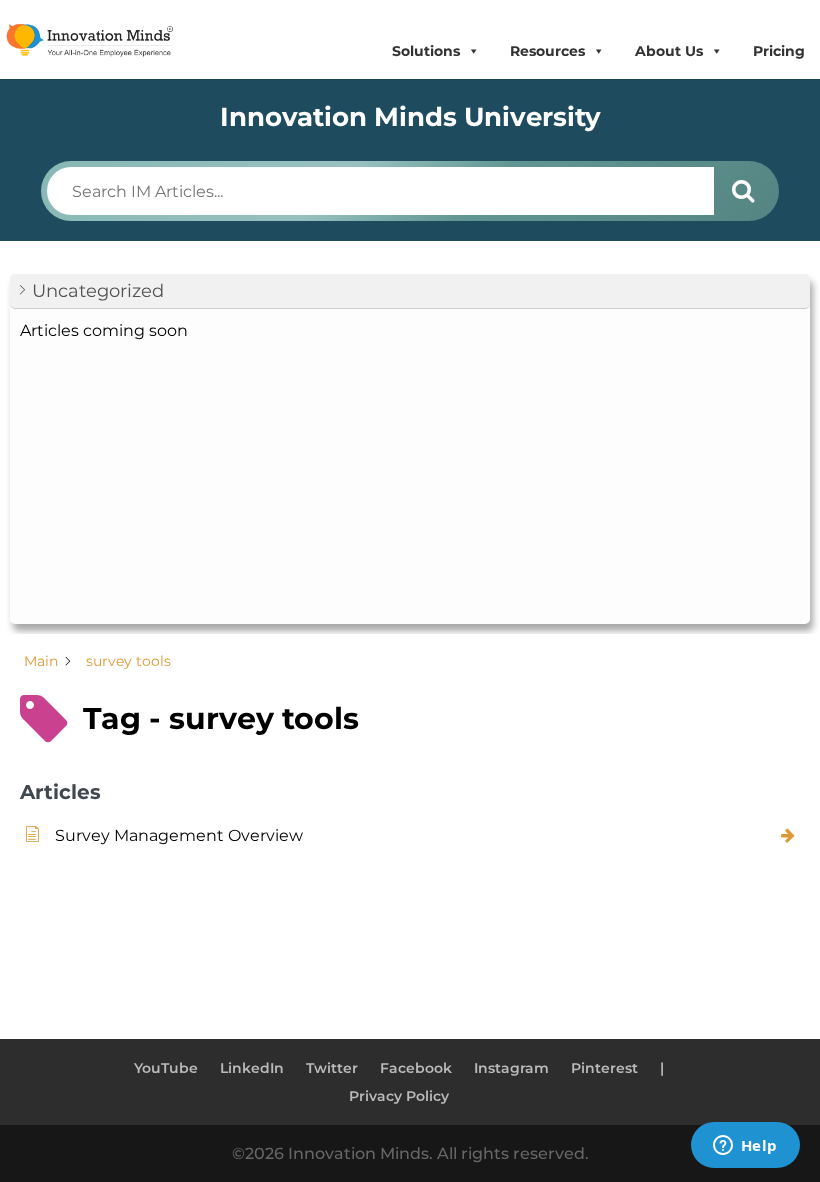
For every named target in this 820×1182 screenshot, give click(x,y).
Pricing (779, 51)
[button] (410, 291)
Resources (547, 51)
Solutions (426, 51)
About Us (669, 51)
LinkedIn (252, 1068)
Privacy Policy (399, 1096)
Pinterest (604, 1068)
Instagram (511, 1068)
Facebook (416, 1068)
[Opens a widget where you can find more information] (745, 1147)
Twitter (332, 1068)
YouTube (166, 1068)
